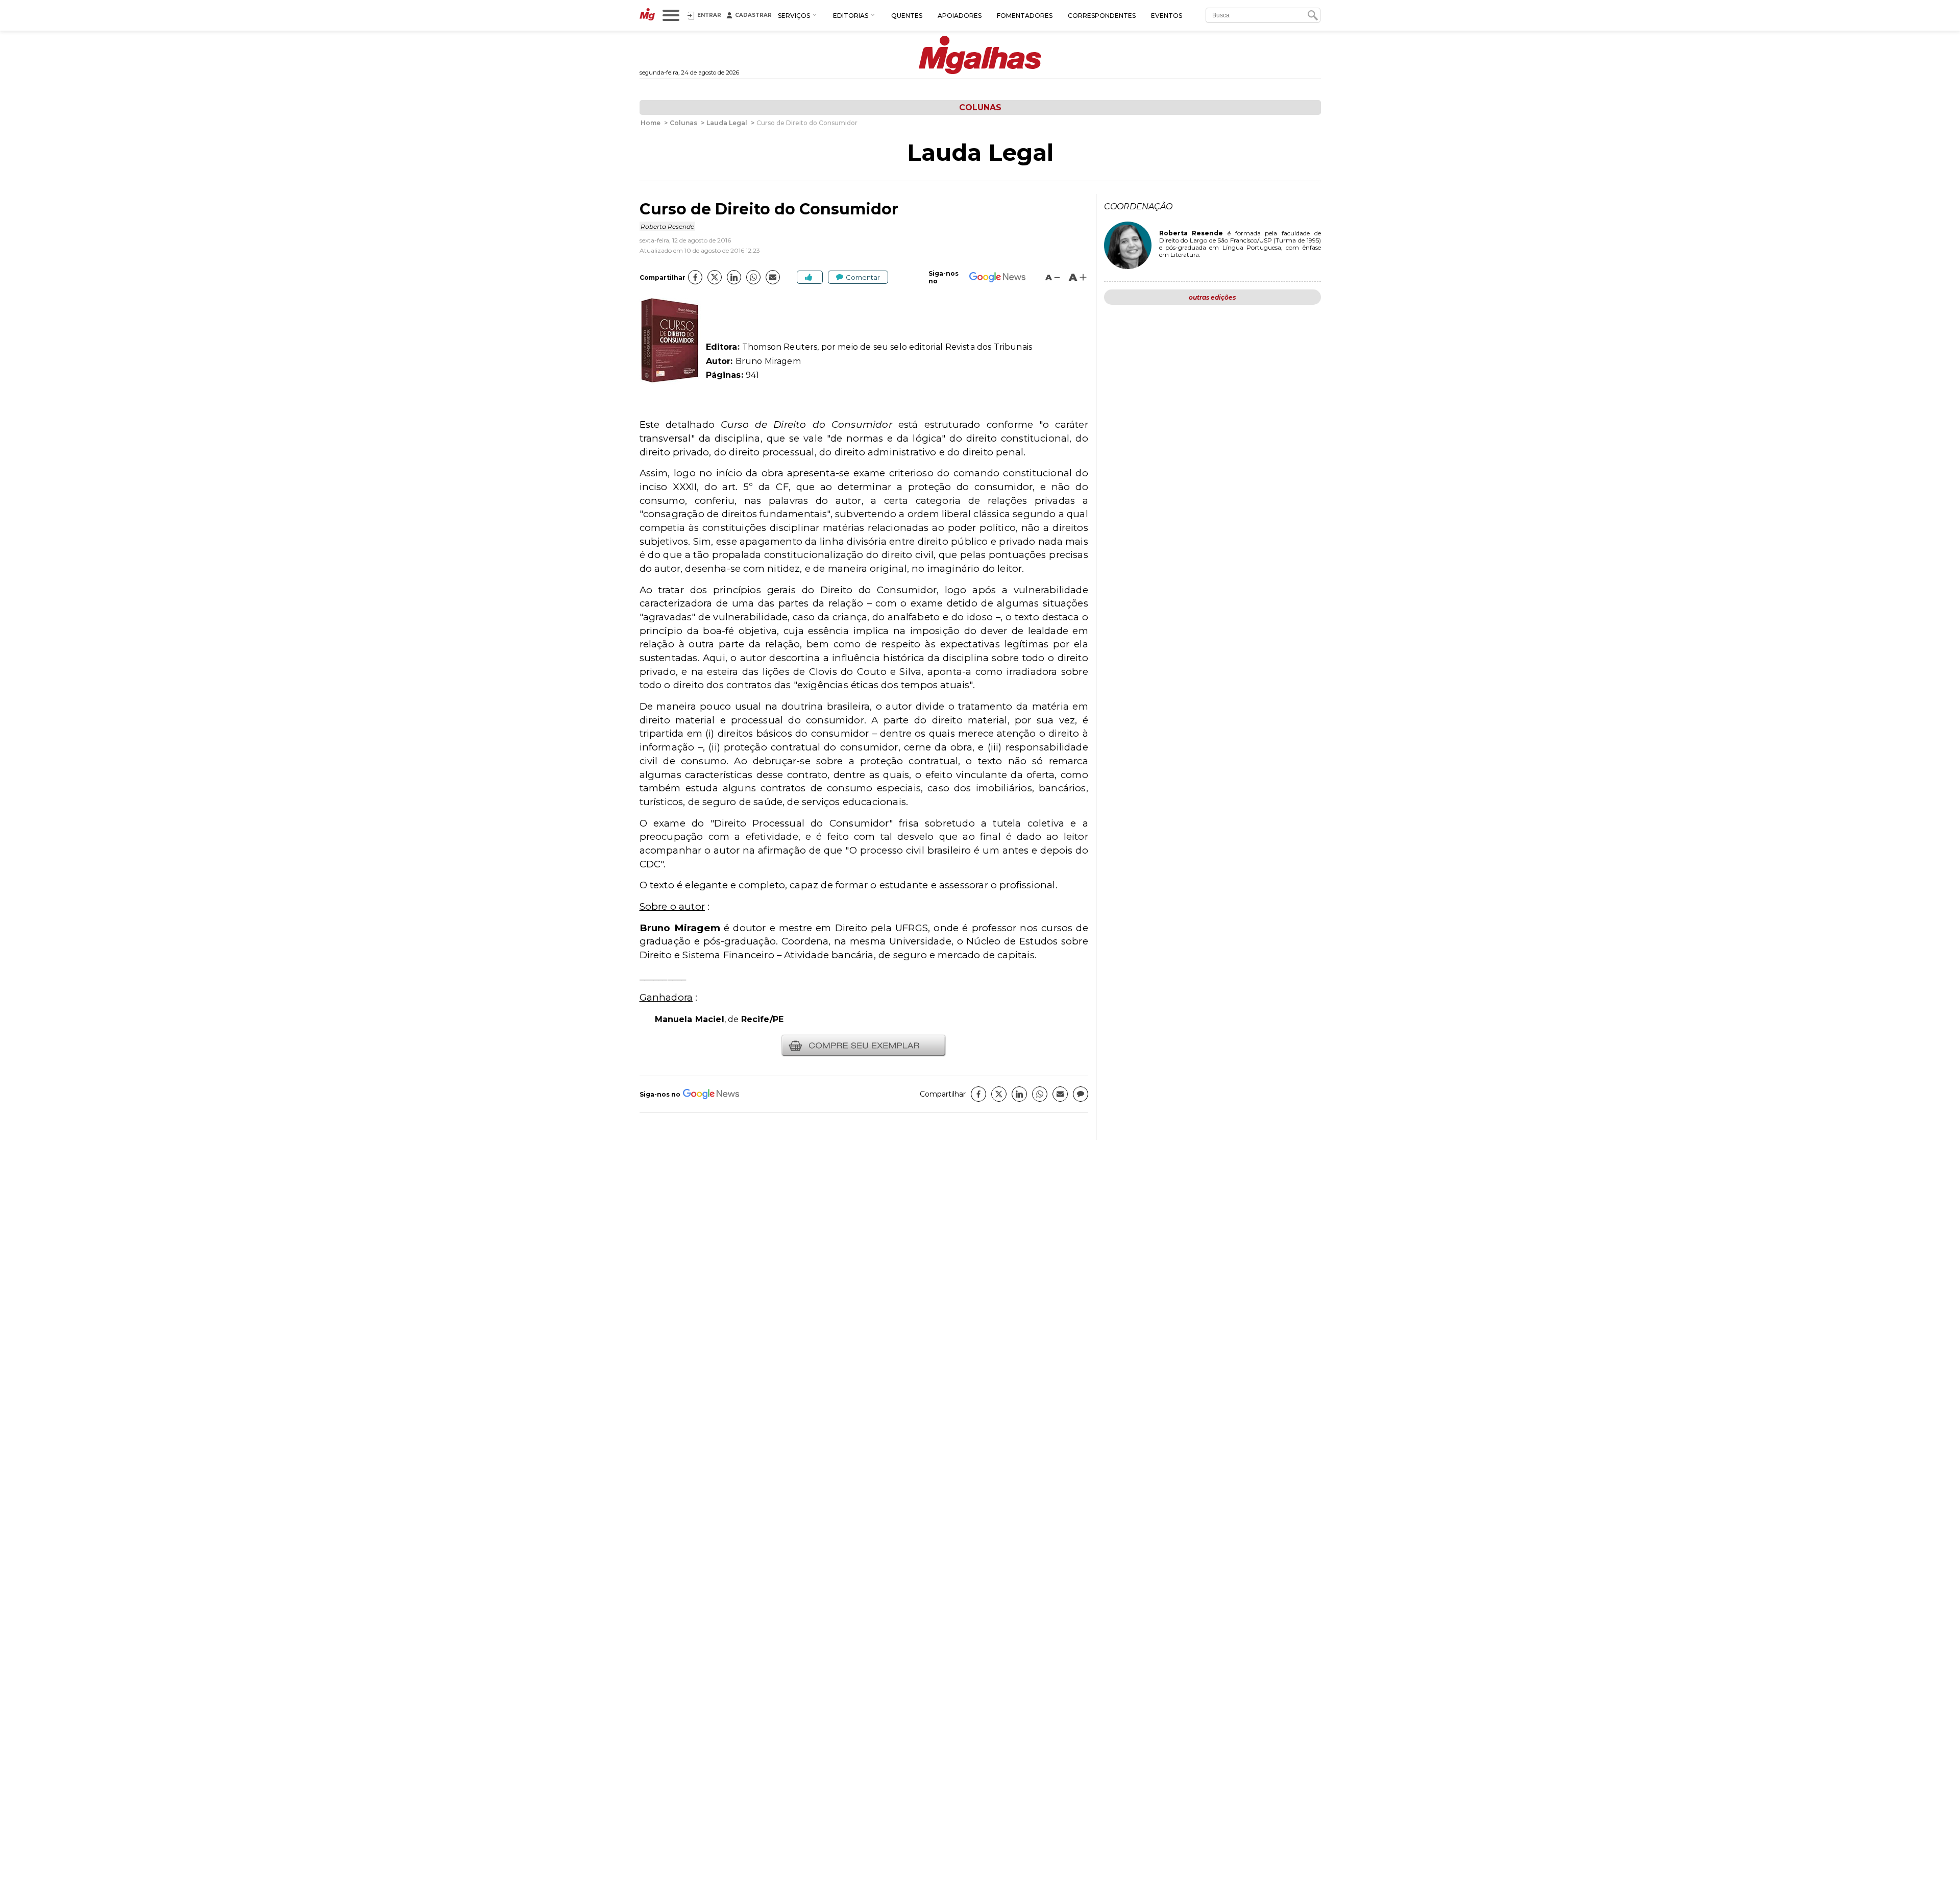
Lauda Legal (980, 153)
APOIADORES (960, 16)
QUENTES (907, 16)
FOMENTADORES (1025, 16)
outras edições (1212, 297)
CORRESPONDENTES (1102, 16)
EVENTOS (1167, 16)
